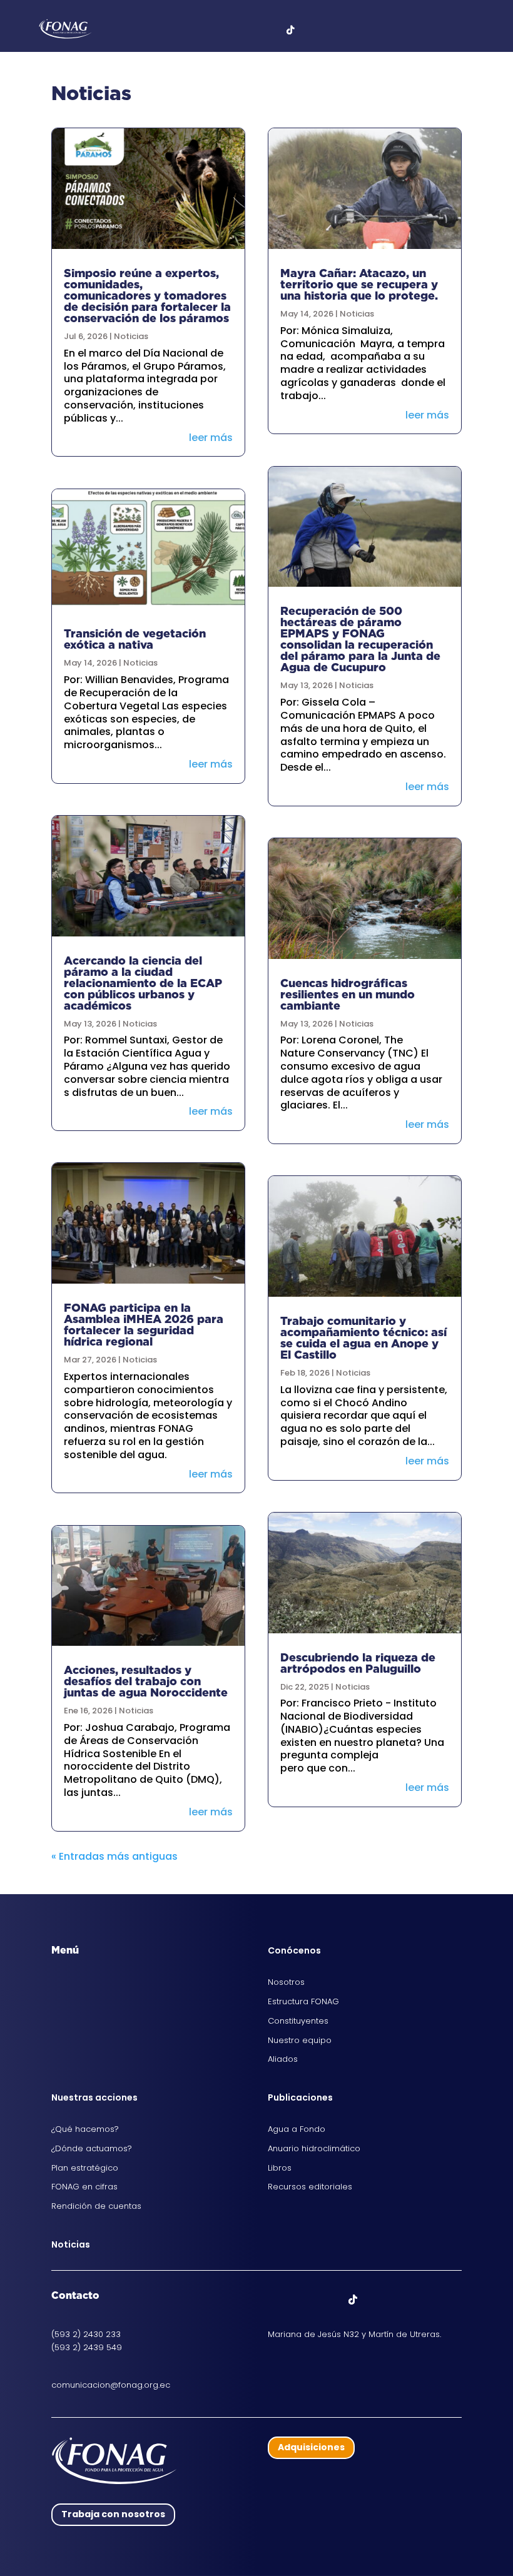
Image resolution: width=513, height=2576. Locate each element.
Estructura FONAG (303, 2001)
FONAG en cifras (84, 2187)
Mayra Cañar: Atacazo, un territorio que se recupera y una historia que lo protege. (359, 284)
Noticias (131, 336)
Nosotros (286, 1982)
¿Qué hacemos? (85, 2129)
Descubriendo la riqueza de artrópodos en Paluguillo (358, 1663)
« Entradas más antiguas (114, 1856)
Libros (280, 2168)
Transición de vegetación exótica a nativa (135, 639)
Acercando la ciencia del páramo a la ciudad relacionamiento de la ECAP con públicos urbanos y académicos (143, 983)
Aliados (283, 2059)
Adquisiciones (311, 2447)
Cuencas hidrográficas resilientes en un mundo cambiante (348, 994)
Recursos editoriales (310, 2187)
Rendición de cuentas (96, 2206)
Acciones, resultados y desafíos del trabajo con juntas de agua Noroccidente (146, 1681)
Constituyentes (298, 2021)
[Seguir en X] (303, 2300)
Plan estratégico (85, 2168)
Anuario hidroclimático (314, 2148)
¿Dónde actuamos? (92, 2148)
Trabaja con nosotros (113, 2514)
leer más (211, 438)
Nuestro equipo (300, 2040)
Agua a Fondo (297, 2129)
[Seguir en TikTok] (353, 2300)
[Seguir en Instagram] (328, 2300)
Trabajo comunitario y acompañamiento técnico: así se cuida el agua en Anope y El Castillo (363, 1338)
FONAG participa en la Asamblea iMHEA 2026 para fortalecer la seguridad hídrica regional (144, 1325)
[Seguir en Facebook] (278, 2300)
